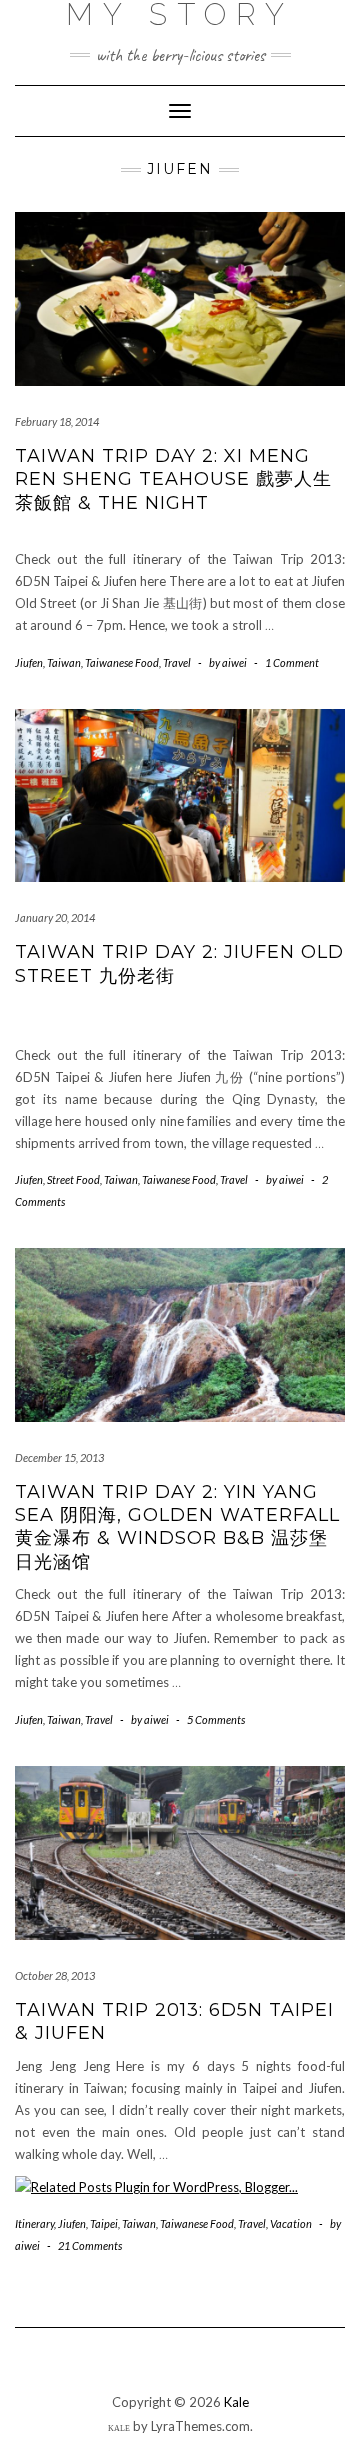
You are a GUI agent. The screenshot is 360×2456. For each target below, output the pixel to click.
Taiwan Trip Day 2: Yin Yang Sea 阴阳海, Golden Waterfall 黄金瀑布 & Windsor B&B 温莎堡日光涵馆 (177, 1527)
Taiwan (64, 662)
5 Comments (216, 1719)
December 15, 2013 (59, 1457)
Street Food (73, 1179)
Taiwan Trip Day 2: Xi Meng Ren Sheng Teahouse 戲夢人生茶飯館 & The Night (173, 479)
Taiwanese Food (122, 662)
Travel (177, 662)
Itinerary (34, 2223)
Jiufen (29, 662)
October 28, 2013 (55, 1975)
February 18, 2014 (57, 421)
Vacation (291, 2223)
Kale (236, 2402)
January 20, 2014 (55, 917)
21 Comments (90, 2245)
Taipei (104, 2223)
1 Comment (292, 662)
